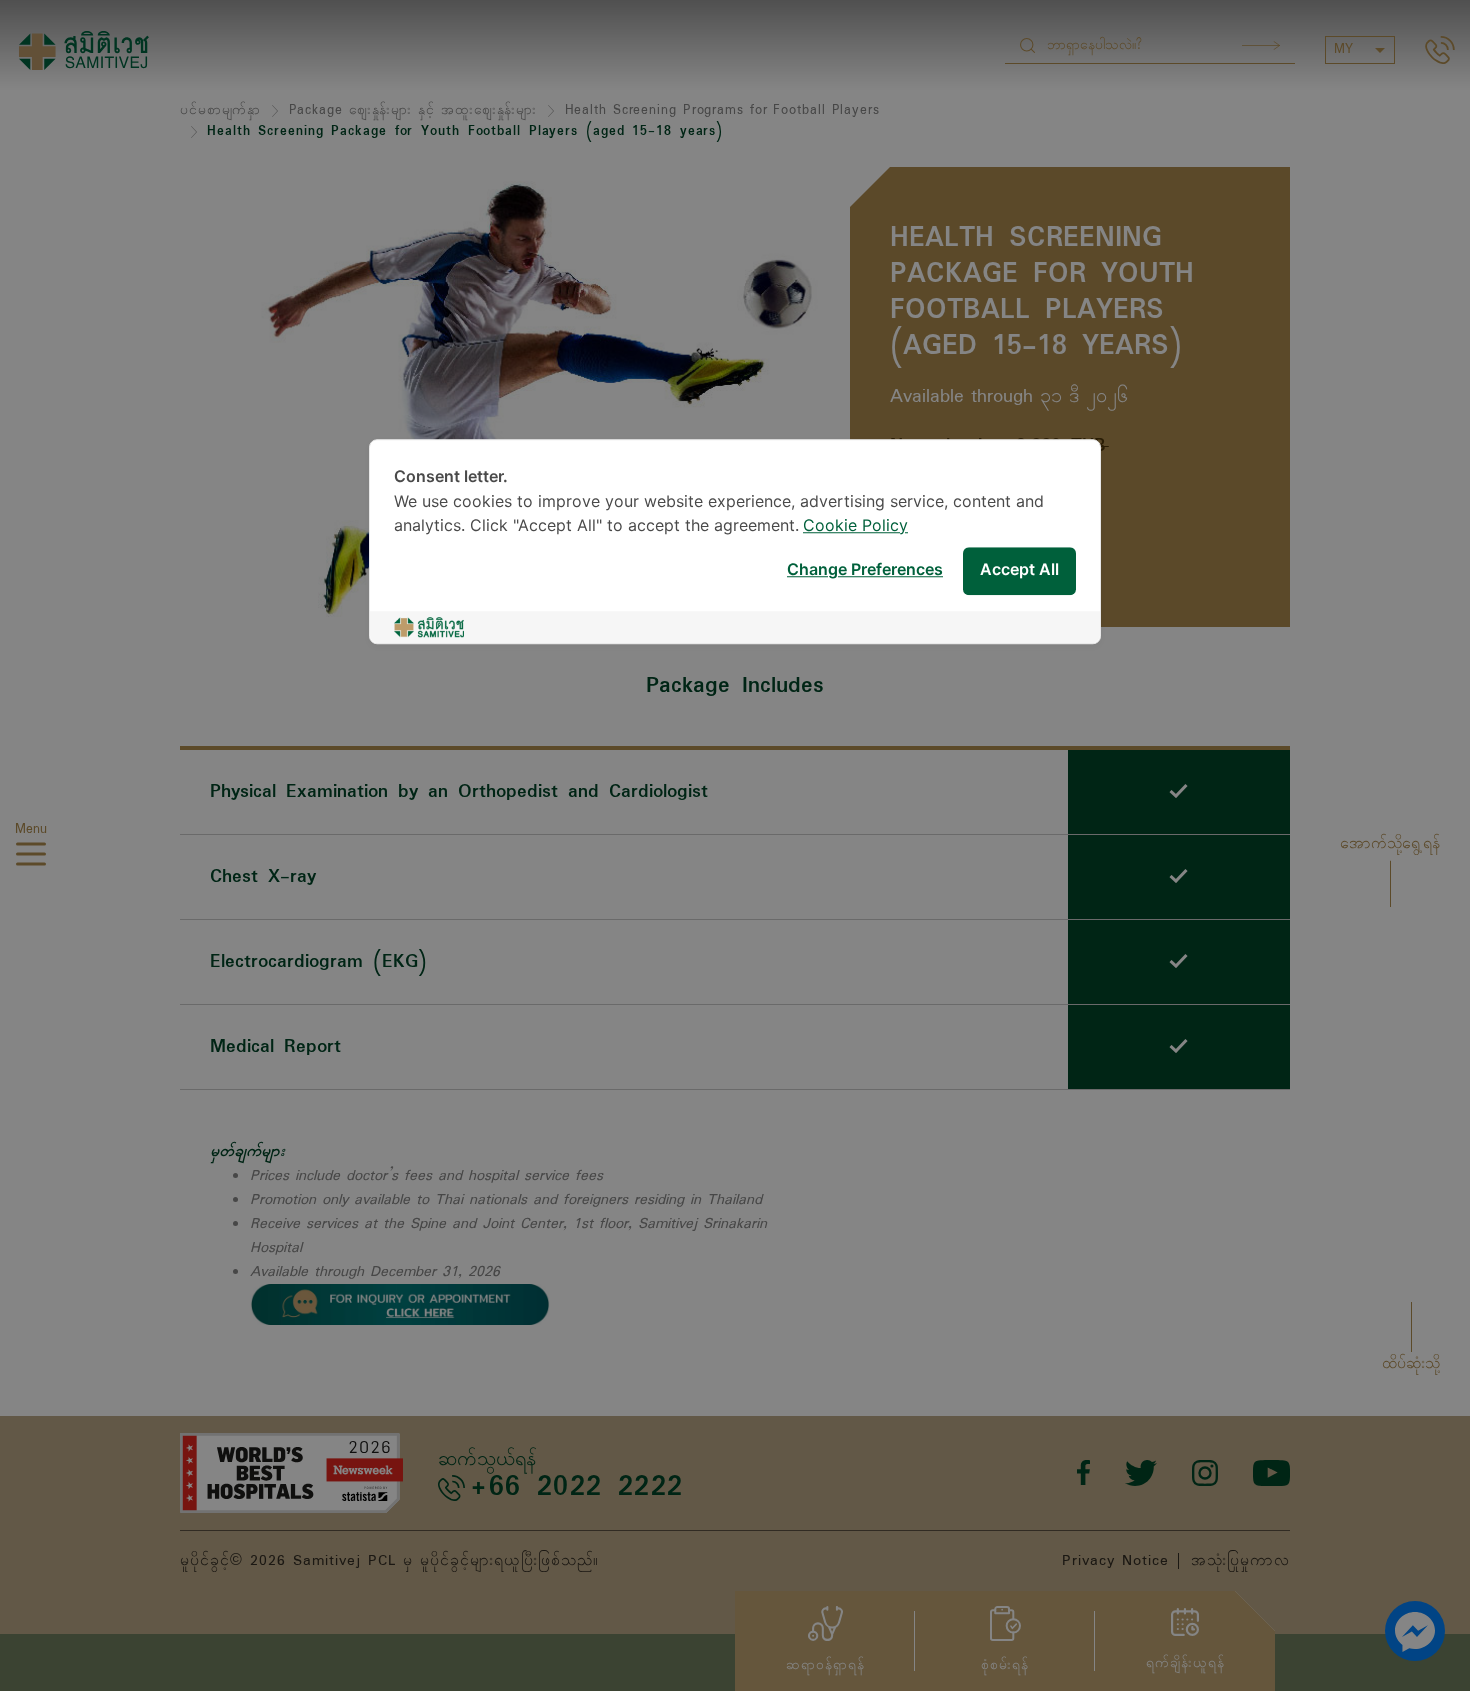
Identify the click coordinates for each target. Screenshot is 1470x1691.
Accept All (1019, 570)
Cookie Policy (855, 526)
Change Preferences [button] (865, 570)
